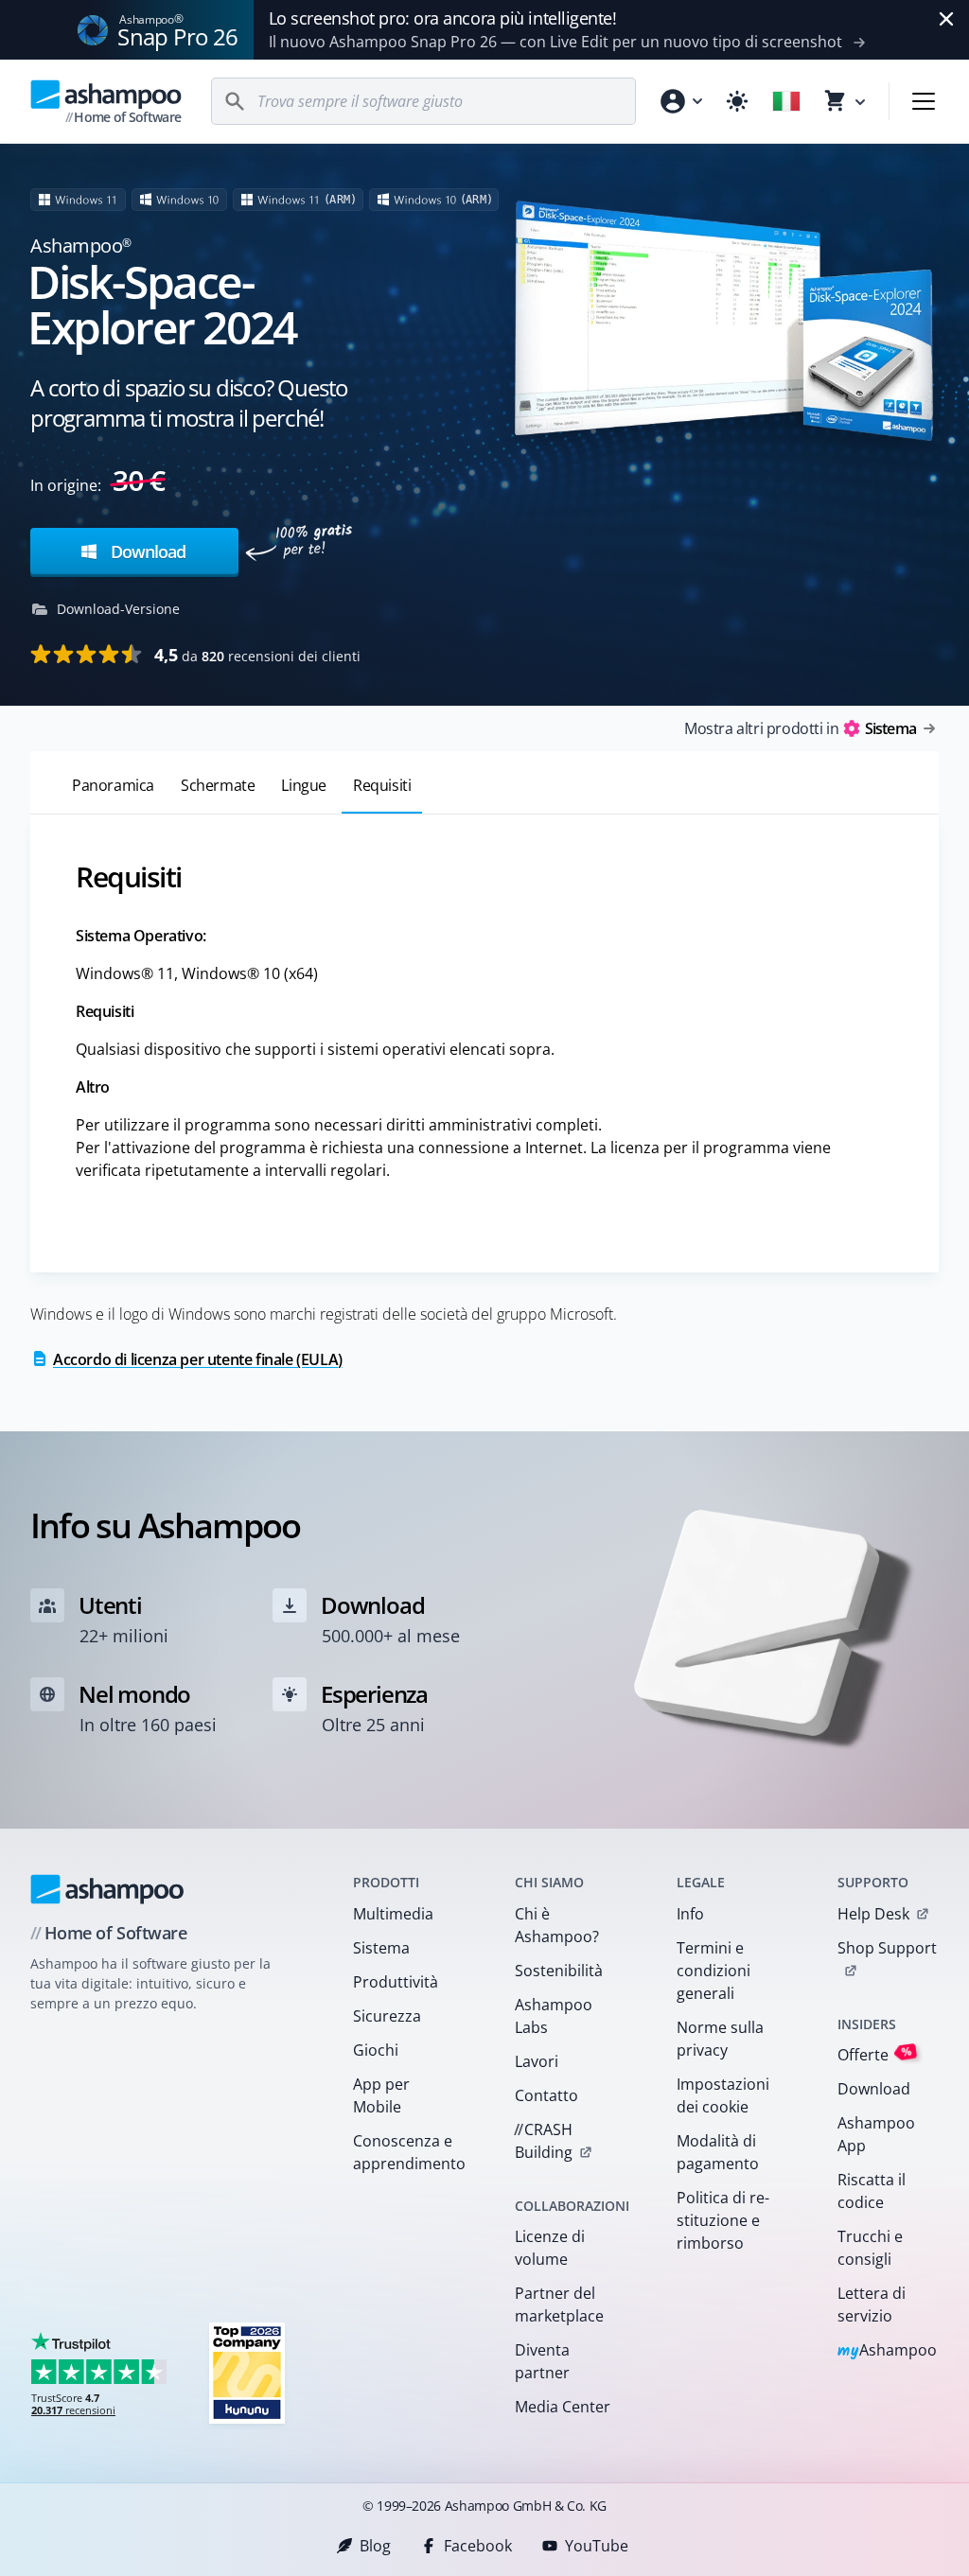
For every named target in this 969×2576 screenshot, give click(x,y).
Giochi (376, 2050)
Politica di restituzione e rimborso (723, 2220)
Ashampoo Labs (554, 2016)
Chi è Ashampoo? (557, 1925)
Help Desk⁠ (873, 1914)
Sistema (381, 1948)
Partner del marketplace (559, 2304)
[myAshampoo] (680, 101)
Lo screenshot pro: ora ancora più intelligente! (443, 18)
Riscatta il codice (872, 2191)
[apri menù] (924, 101)
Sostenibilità (559, 1971)
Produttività (396, 1982)
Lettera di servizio (872, 2304)
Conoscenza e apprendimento (409, 2152)
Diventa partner (542, 2361)
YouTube (597, 2546)
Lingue (304, 785)
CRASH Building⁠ (543, 2141)
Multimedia (393, 1914)
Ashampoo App (876, 2134)
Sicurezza (387, 2016)
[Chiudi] (946, 19)
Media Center (563, 2407)
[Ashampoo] (107, 1889)
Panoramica (113, 785)
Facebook (478, 2546)
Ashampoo (887, 2351)
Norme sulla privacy (720, 2039)
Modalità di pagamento (718, 2152)
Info (690, 1914)
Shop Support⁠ (887, 1948)
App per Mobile (381, 2095)
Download (146, 552)
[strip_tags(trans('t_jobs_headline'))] (247, 2372)
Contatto (546, 2095)
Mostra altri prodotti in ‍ (800, 728)
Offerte (875, 2054)
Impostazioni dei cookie (723, 2095)
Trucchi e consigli (870, 2248)
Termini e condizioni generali (714, 1971)
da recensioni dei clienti (257, 655)
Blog (375, 2546)
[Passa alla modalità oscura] (737, 101)
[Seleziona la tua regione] (786, 101)
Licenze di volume (550, 2248)
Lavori (537, 2061)
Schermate (218, 785)
